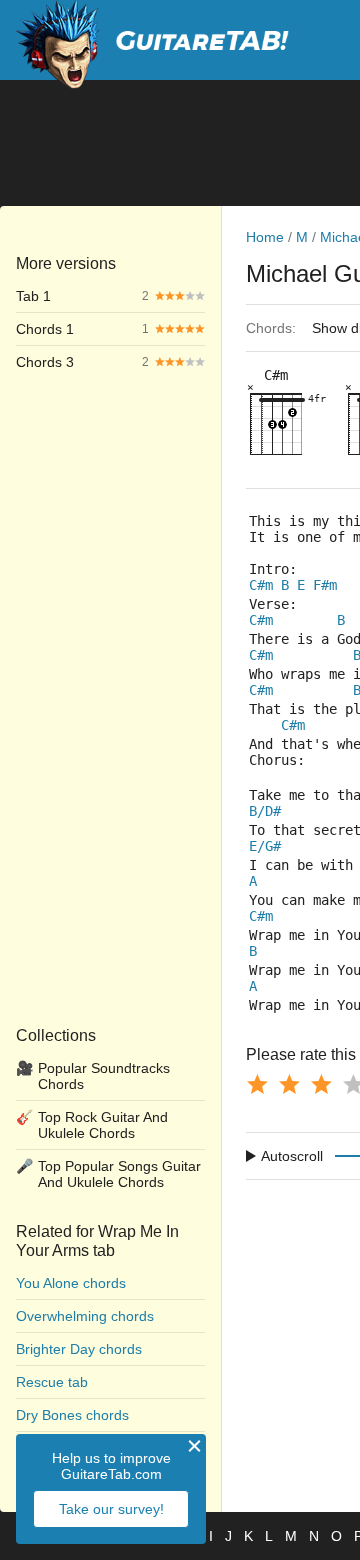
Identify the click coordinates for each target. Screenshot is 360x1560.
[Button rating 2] (289, 1084)
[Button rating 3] (321, 1084)
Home (265, 237)
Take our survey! (111, 1509)
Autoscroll (292, 1156)
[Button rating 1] (257, 1084)
